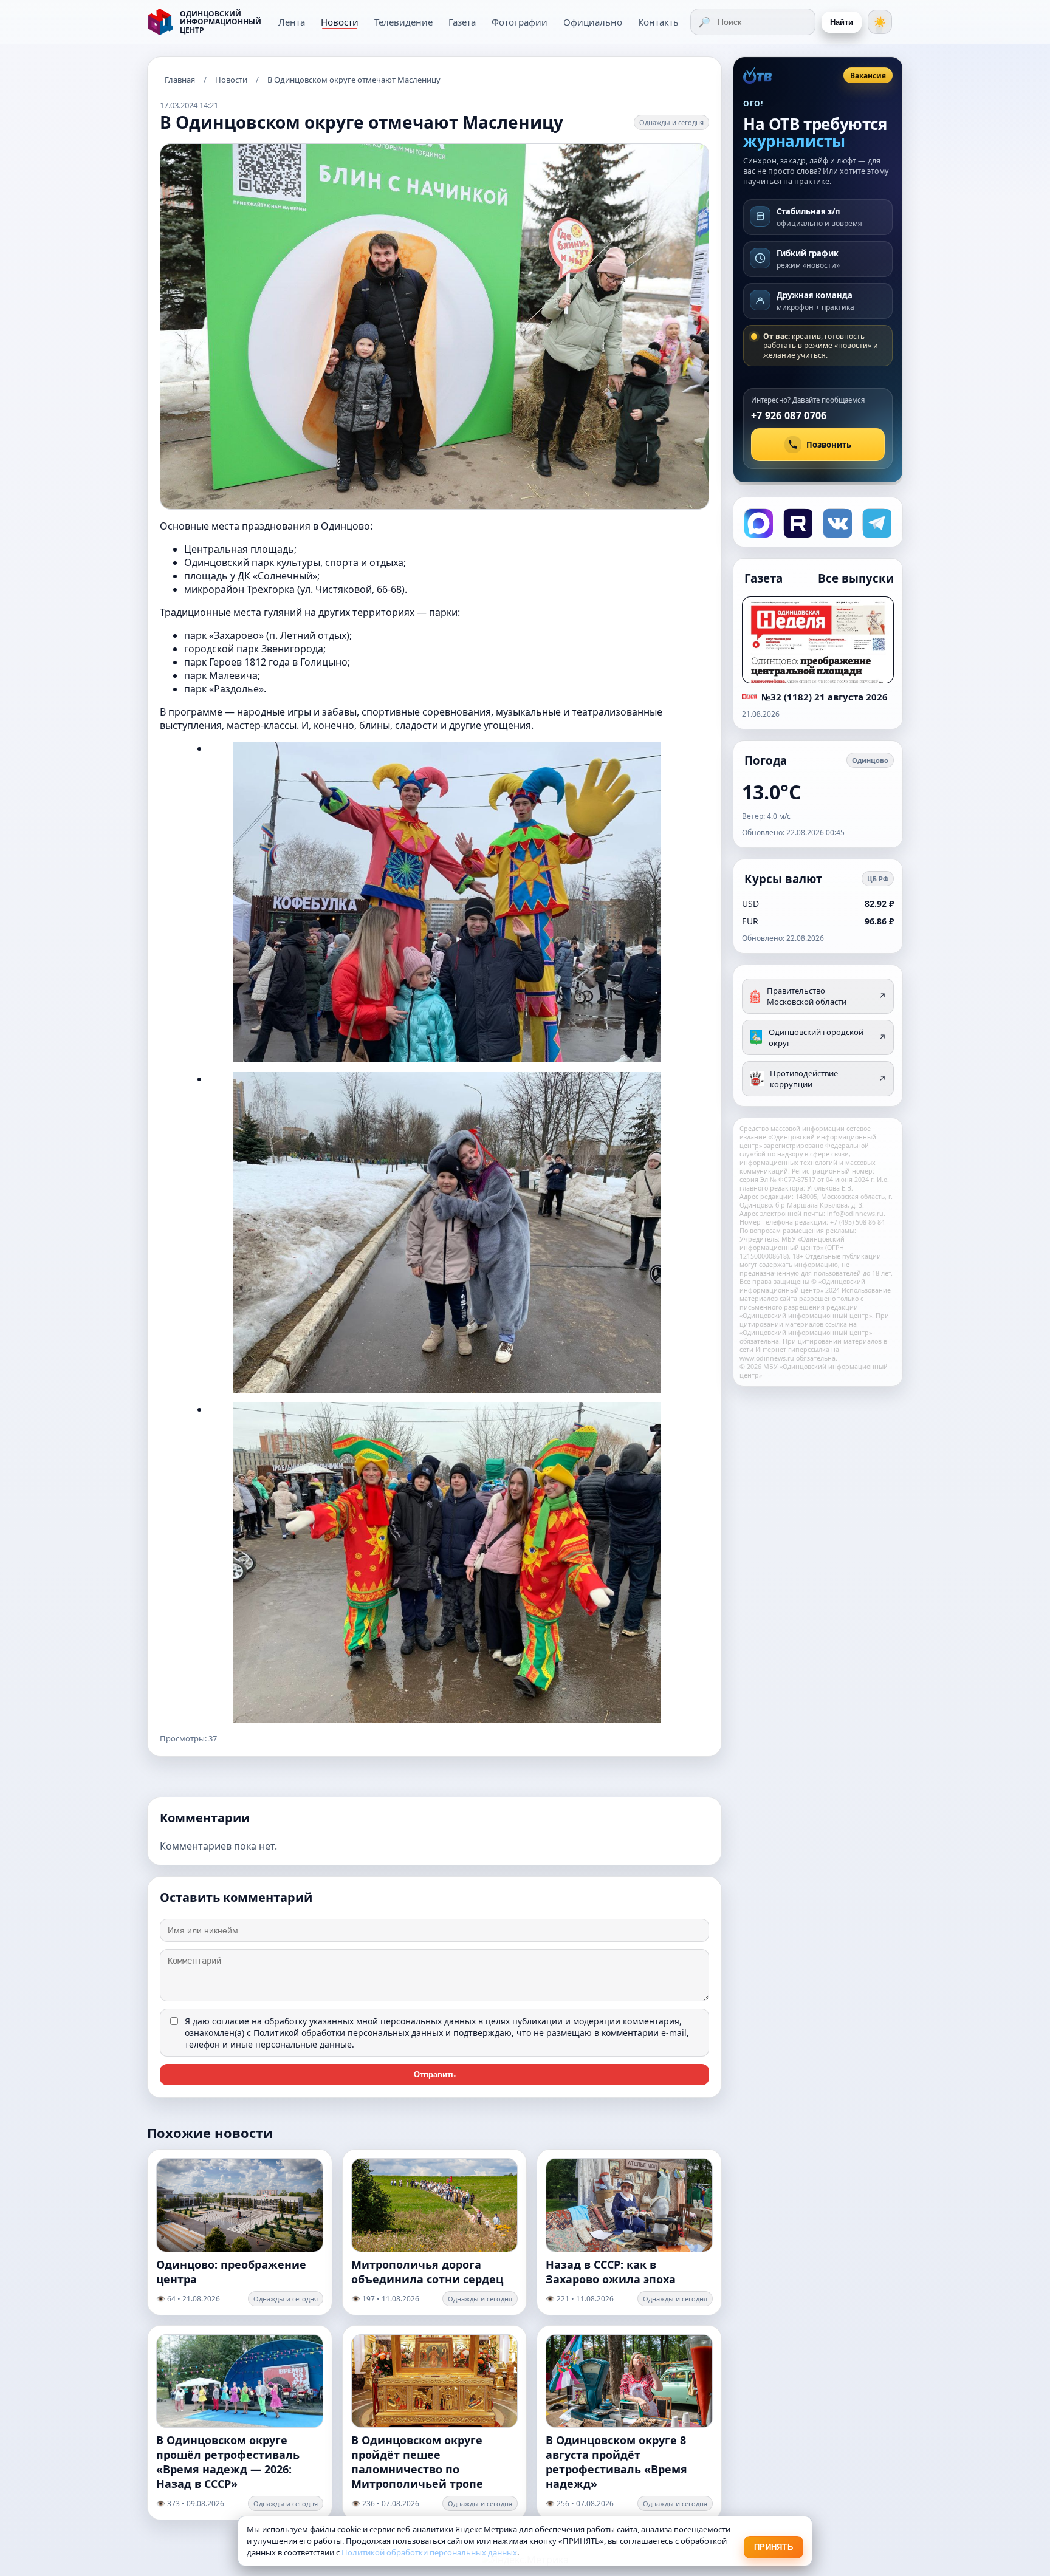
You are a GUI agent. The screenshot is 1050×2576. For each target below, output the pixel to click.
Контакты (659, 22)
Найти (842, 22)
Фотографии (520, 22)
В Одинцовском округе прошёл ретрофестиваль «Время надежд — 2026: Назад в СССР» (228, 2462)
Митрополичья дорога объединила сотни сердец (427, 2272)
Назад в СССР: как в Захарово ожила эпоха (611, 2272)
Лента (292, 22)
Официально (593, 22)
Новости (340, 22)
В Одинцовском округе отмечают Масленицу (354, 80)
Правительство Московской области (826, 996)
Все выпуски (856, 578)
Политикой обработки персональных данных (348, 2033)
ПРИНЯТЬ (774, 2547)
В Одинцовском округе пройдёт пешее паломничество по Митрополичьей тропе (417, 2462)
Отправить (435, 2075)
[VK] (836, 522)
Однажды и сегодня (671, 122)
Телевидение (403, 22)
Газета (462, 22)
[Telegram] (876, 522)
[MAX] (757, 522)
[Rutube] (797, 522)
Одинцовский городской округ (827, 1037)
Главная (180, 80)
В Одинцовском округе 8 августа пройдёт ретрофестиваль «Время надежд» (616, 2462)
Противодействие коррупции (828, 1079)
